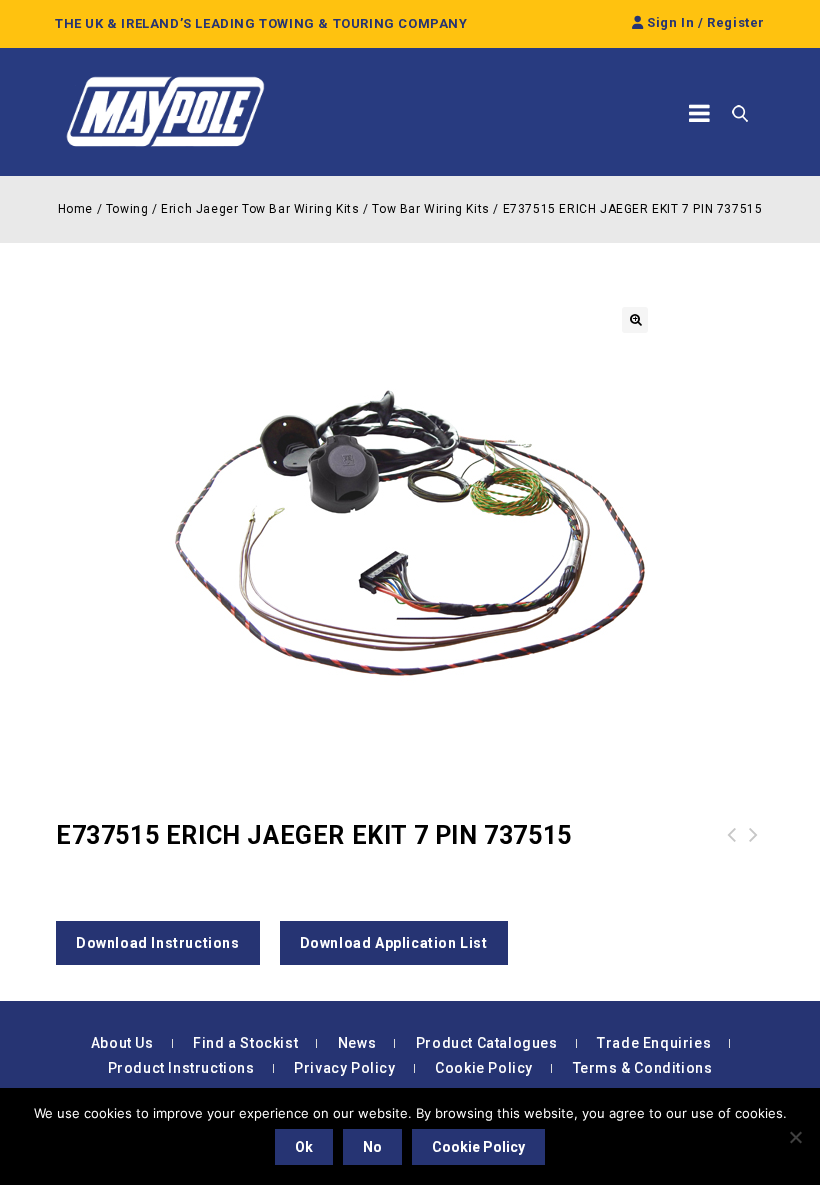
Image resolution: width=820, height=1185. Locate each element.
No (372, 1147)
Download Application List (394, 943)
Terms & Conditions (643, 1068)
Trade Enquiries (654, 1043)
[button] (635, 320)
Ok (304, 1147)
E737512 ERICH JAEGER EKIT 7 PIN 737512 (754, 859)
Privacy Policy (344, 1068)
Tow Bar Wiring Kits (430, 209)
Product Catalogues (487, 1043)
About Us (122, 1043)
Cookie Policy (484, 1068)
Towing (127, 209)
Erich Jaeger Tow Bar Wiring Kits (260, 209)
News (357, 1043)
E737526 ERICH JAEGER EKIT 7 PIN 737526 (732, 859)
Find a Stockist (245, 1043)
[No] (795, 1137)
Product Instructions (181, 1068)
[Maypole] (165, 112)
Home (75, 209)
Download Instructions (158, 943)
